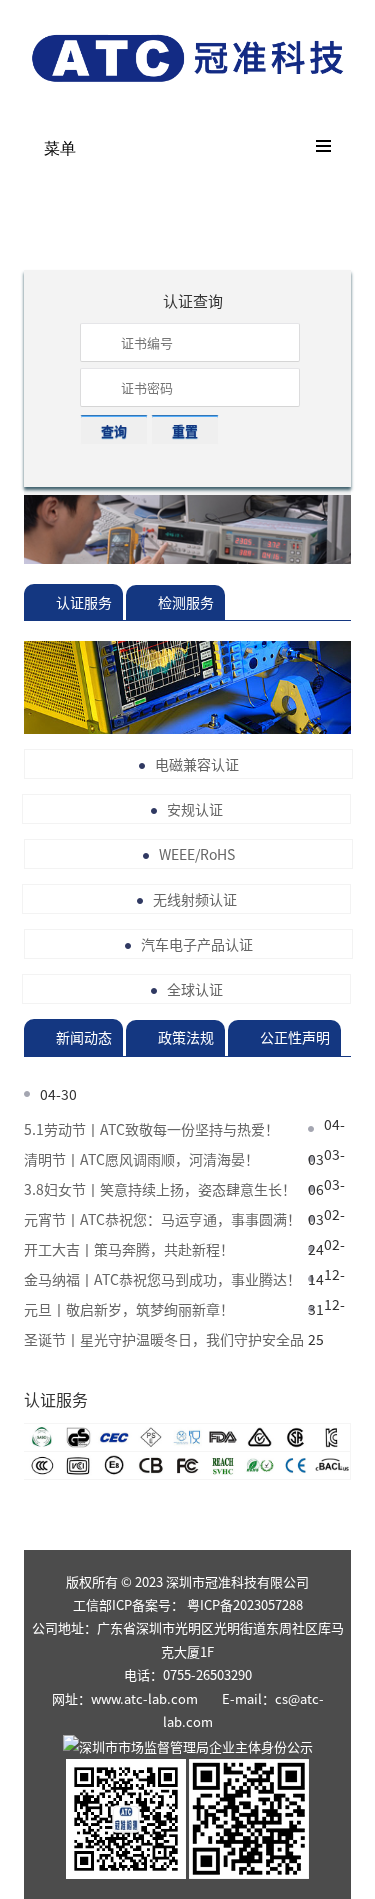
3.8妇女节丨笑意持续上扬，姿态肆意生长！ (160, 1189)
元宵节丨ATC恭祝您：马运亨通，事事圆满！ (162, 1219)
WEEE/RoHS (197, 854)
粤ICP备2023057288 (245, 1604)
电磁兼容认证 (197, 764)
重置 (185, 430)
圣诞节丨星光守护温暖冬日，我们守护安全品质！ (164, 1340)
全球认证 (195, 989)
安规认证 (195, 809)
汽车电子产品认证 (197, 944)
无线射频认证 (195, 899)
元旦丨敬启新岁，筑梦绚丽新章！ (129, 1309)
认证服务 (84, 602)
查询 (114, 430)
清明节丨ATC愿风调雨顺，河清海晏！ (141, 1159)
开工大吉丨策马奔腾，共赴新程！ (129, 1249)
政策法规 (186, 1037)
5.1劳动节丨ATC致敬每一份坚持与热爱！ (151, 1129)
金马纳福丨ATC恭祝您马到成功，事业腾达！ (162, 1279)
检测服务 (186, 602)
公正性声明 (295, 1037)
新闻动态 (84, 1037)
